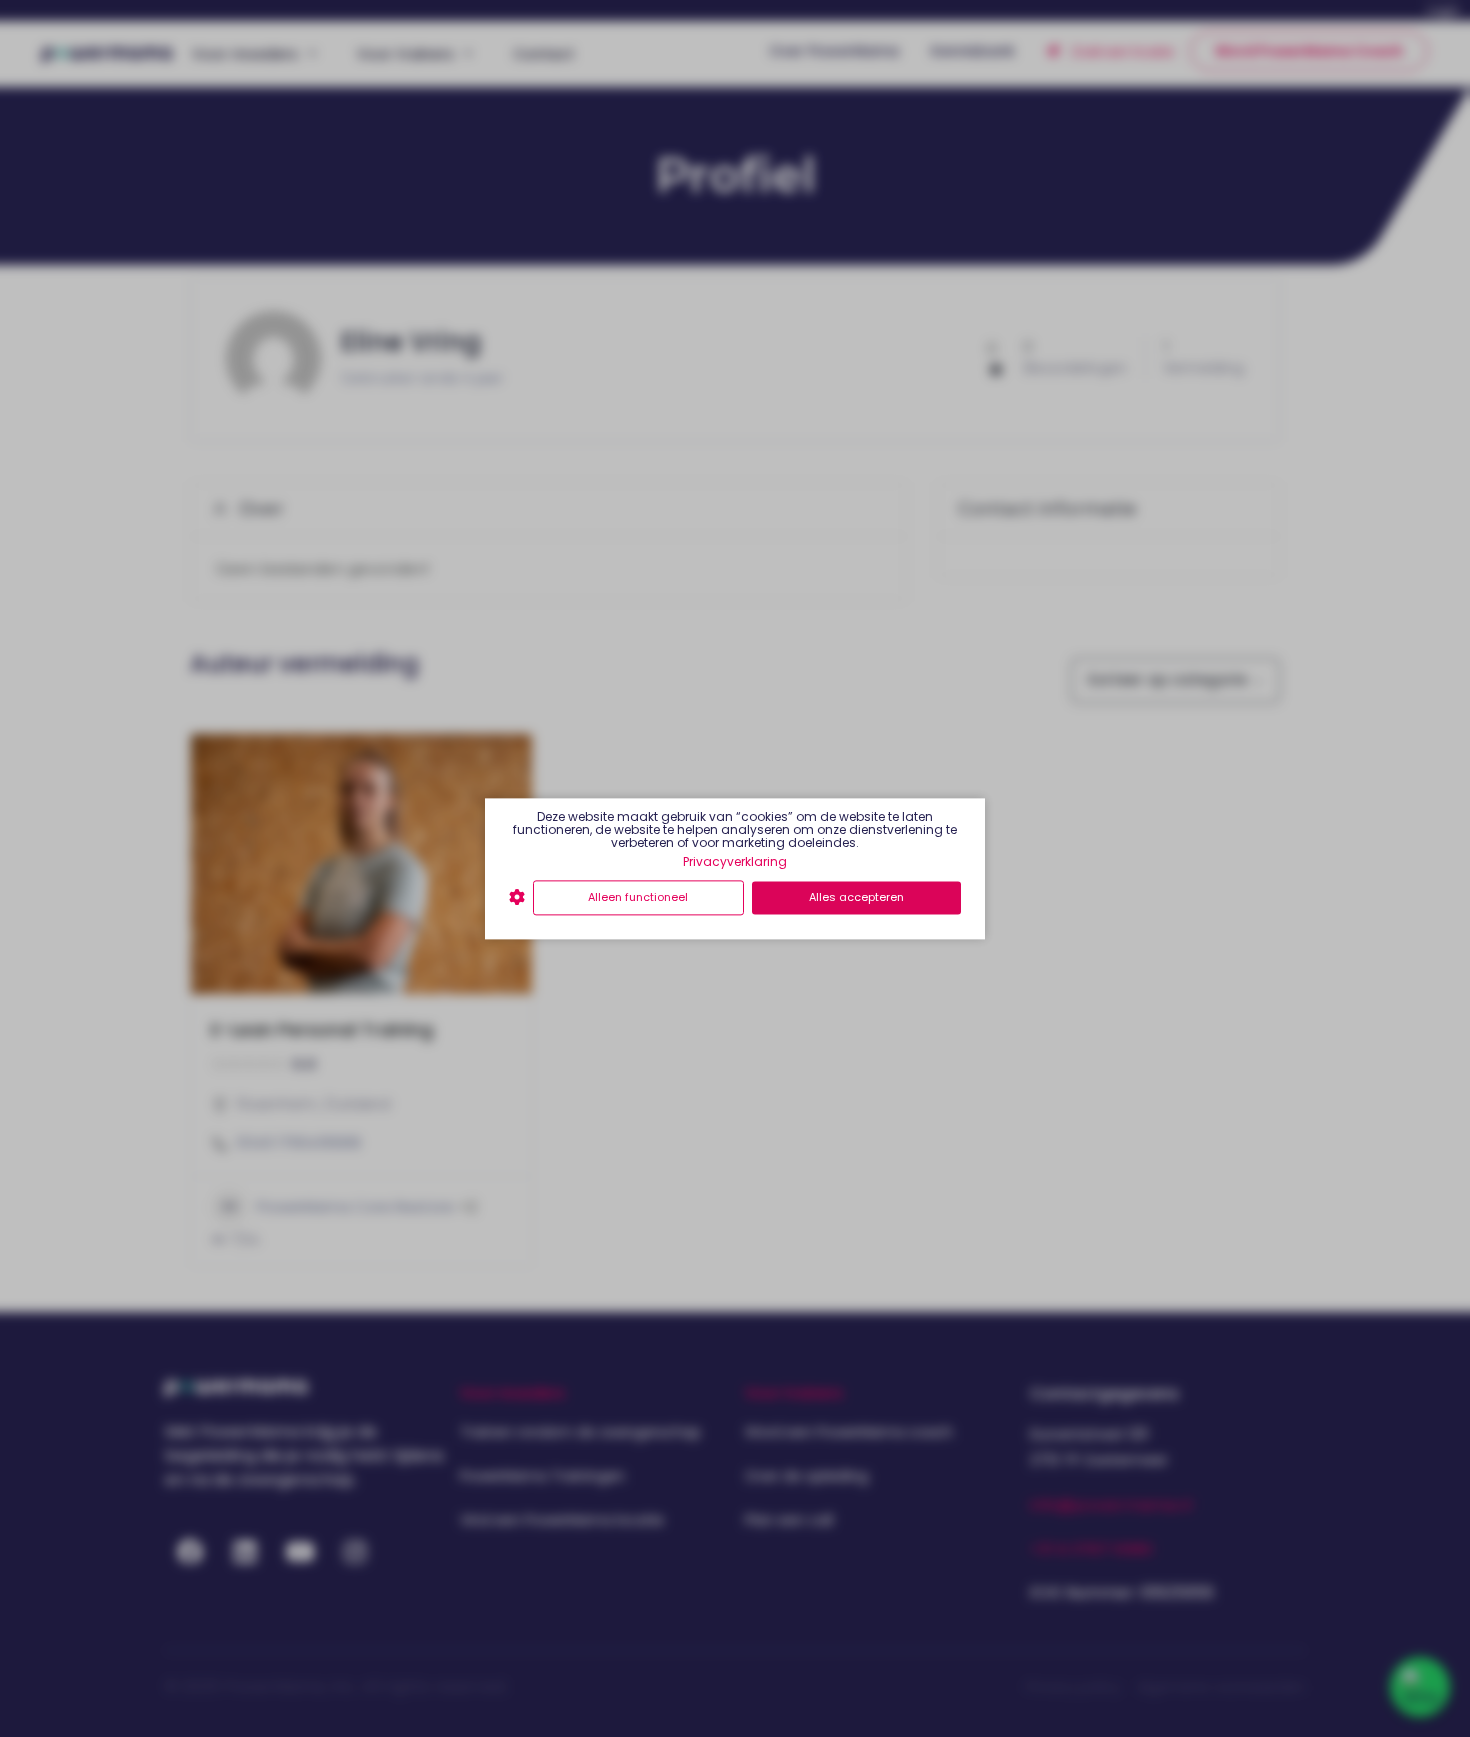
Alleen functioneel (638, 898)
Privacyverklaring (735, 861)
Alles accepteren (856, 898)
